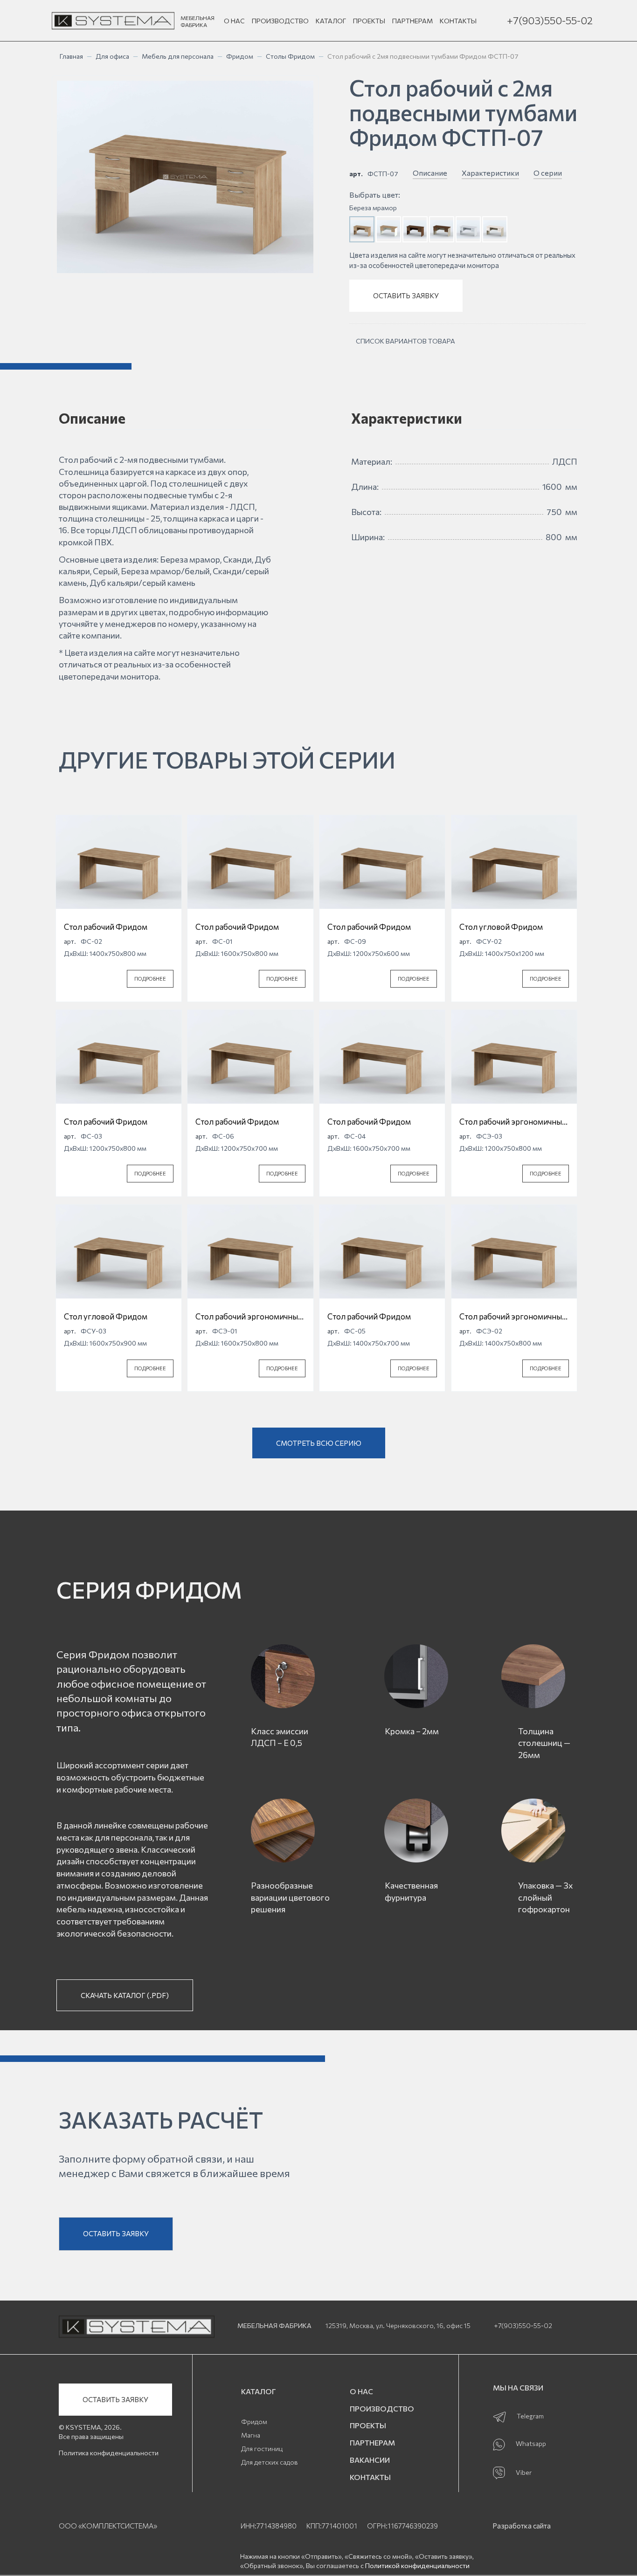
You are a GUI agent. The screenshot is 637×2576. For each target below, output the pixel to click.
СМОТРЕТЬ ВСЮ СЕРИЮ (319, 1443)
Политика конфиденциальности (109, 2453)
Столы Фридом (290, 56)
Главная (71, 56)
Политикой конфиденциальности (417, 2566)
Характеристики (490, 173)
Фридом (240, 56)
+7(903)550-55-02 (550, 20)
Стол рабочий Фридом (106, 927)
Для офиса (112, 56)
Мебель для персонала (178, 56)
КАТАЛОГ (331, 21)
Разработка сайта (522, 2526)
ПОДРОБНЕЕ (150, 979)
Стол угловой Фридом (501, 927)
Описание (430, 173)
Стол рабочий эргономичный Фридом (513, 1122)
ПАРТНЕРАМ (412, 21)
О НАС (234, 21)
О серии (548, 173)
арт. (356, 174)
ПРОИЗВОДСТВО (280, 21)
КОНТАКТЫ (458, 21)
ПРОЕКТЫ (369, 21)
